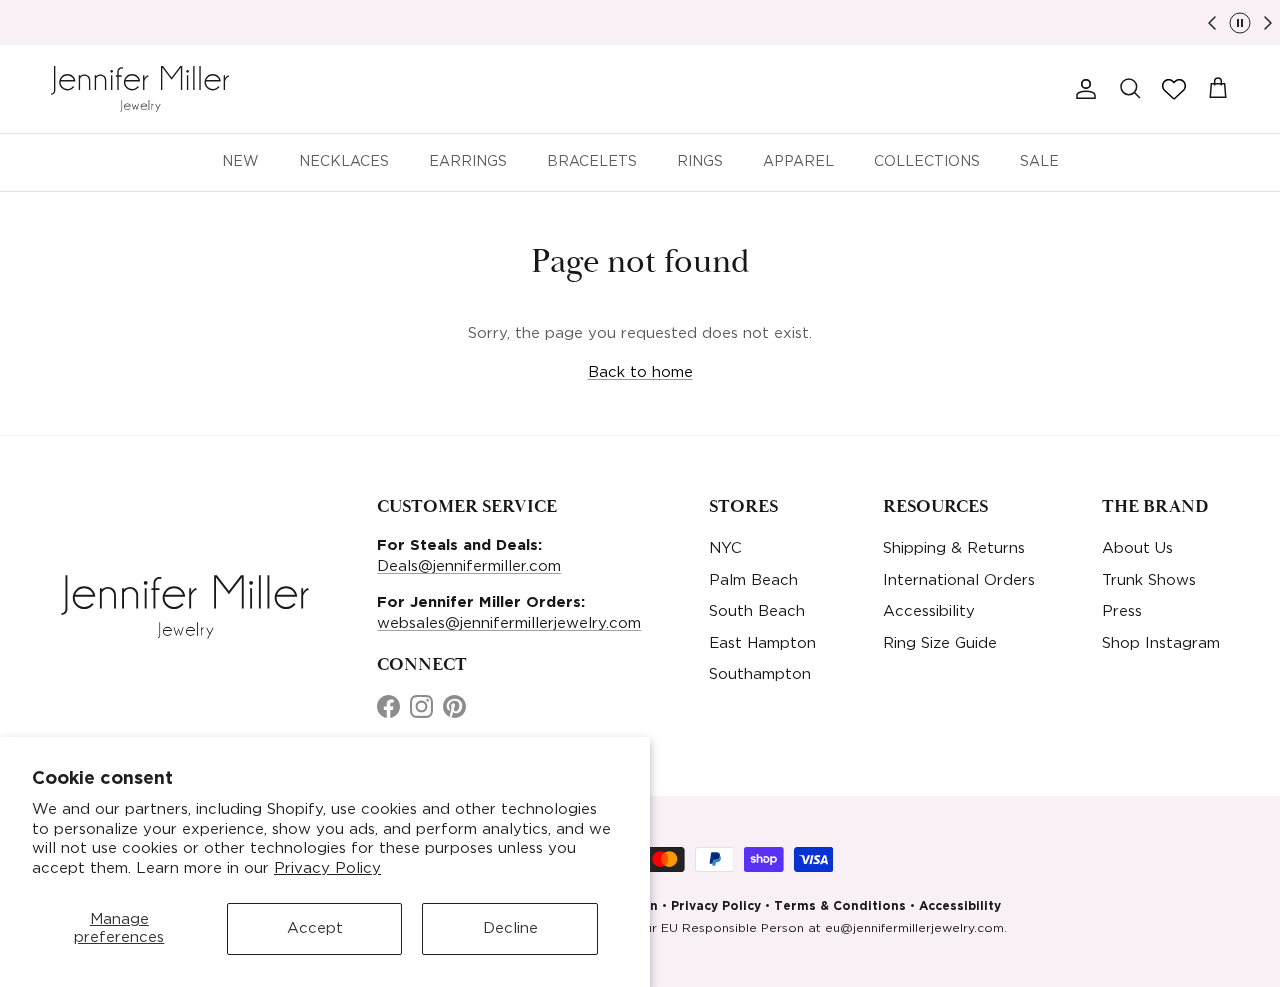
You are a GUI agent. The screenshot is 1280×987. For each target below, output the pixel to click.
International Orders (959, 580)
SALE (1039, 162)
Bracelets (592, 162)
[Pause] (1240, 23)
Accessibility (929, 611)
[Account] (1082, 89)
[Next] (1268, 23)
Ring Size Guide (940, 643)
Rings (700, 162)
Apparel (798, 162)
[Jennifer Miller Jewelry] (140, 89)
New (240, 162)
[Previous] (1212, 23)
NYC (725, 548)
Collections (927, 162)
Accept (315, 928)
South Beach (757, 611)
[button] (1174, 89)
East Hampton (762, 643)
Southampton (760, 674)
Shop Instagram (1161, 643)
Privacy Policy (327, 868)
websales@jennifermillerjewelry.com (509, 623)
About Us (1137, 548)
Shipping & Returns (954, 548)
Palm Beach (753, 580)
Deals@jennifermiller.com (469, 566)
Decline (510, 928)
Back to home (640, 372)
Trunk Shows (1149, 580)
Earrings (468, 162)
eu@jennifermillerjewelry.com (914, 928)
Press (1122, 611)
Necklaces (344, 162)
